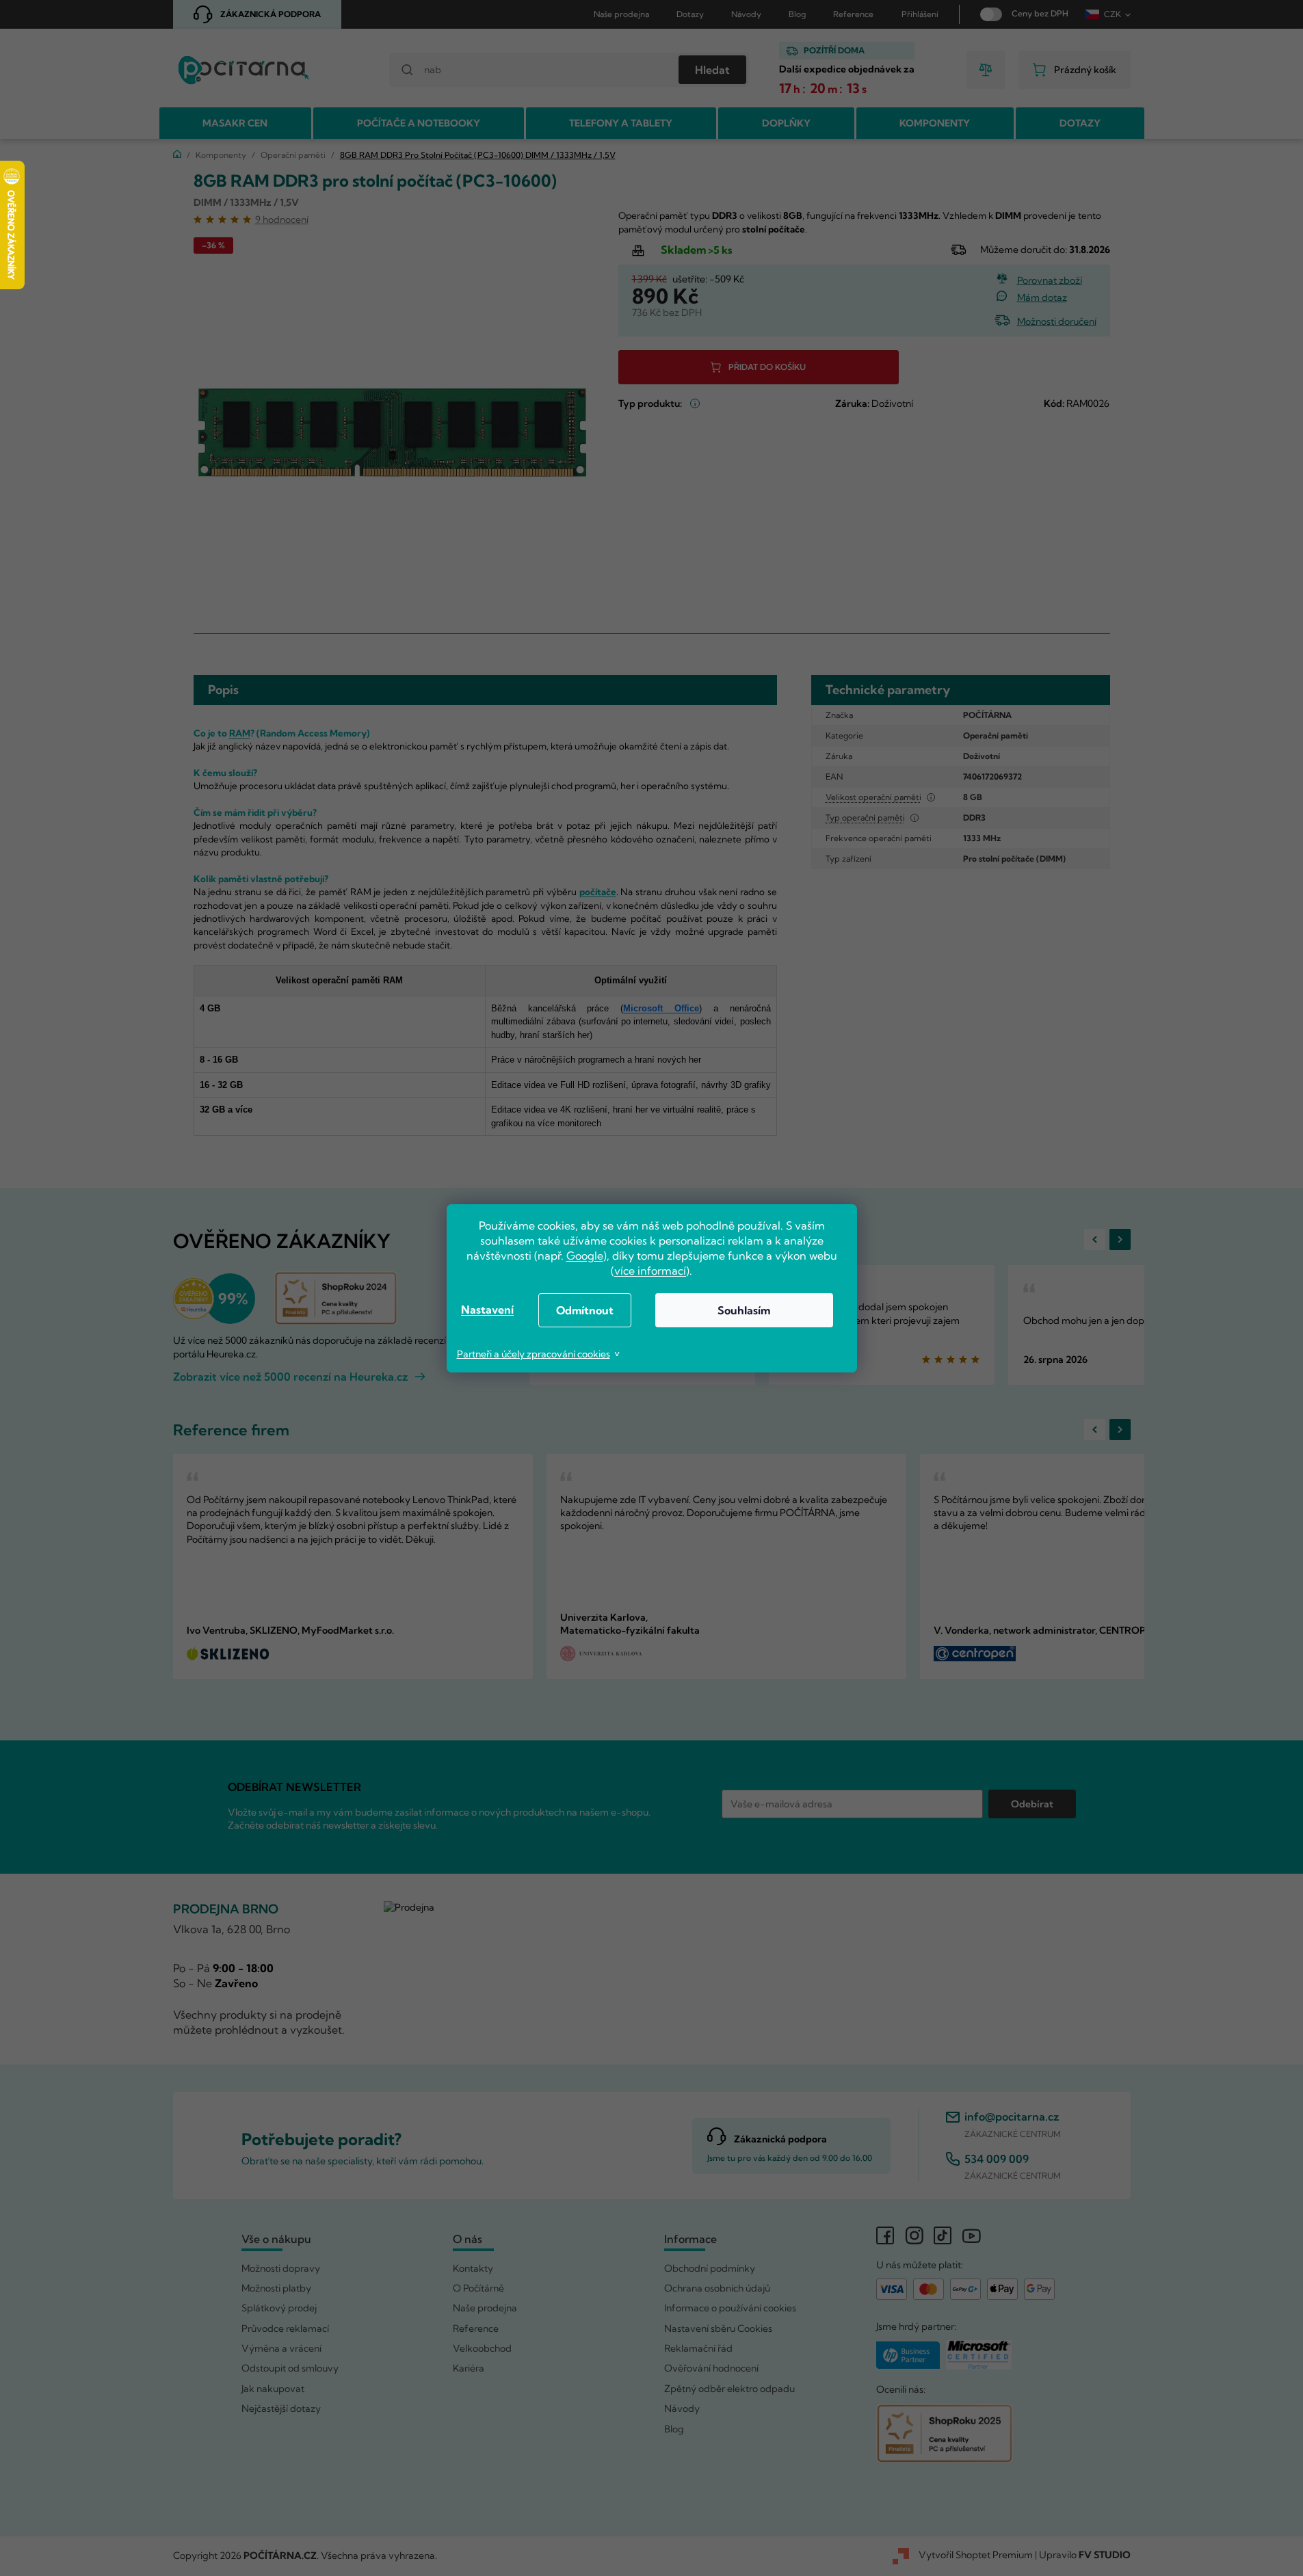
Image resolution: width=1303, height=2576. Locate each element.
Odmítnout (585, 1310)
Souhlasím (744, 1310)
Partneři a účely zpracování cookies (534, 1354)
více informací (650, 1271)
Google (585, 1256)
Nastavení (487, 1310)
